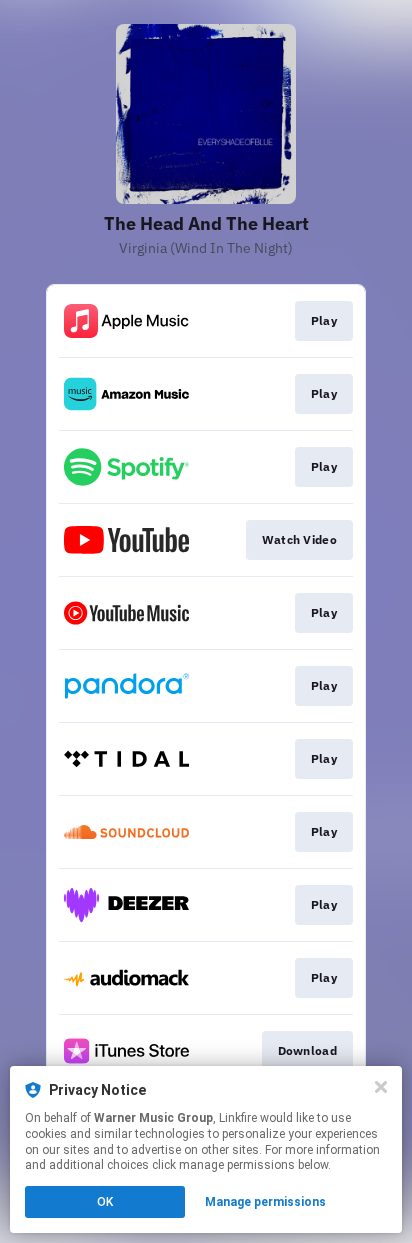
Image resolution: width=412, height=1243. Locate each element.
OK (105, 1202)
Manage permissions (265, 1202)
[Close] (381, 1087)
